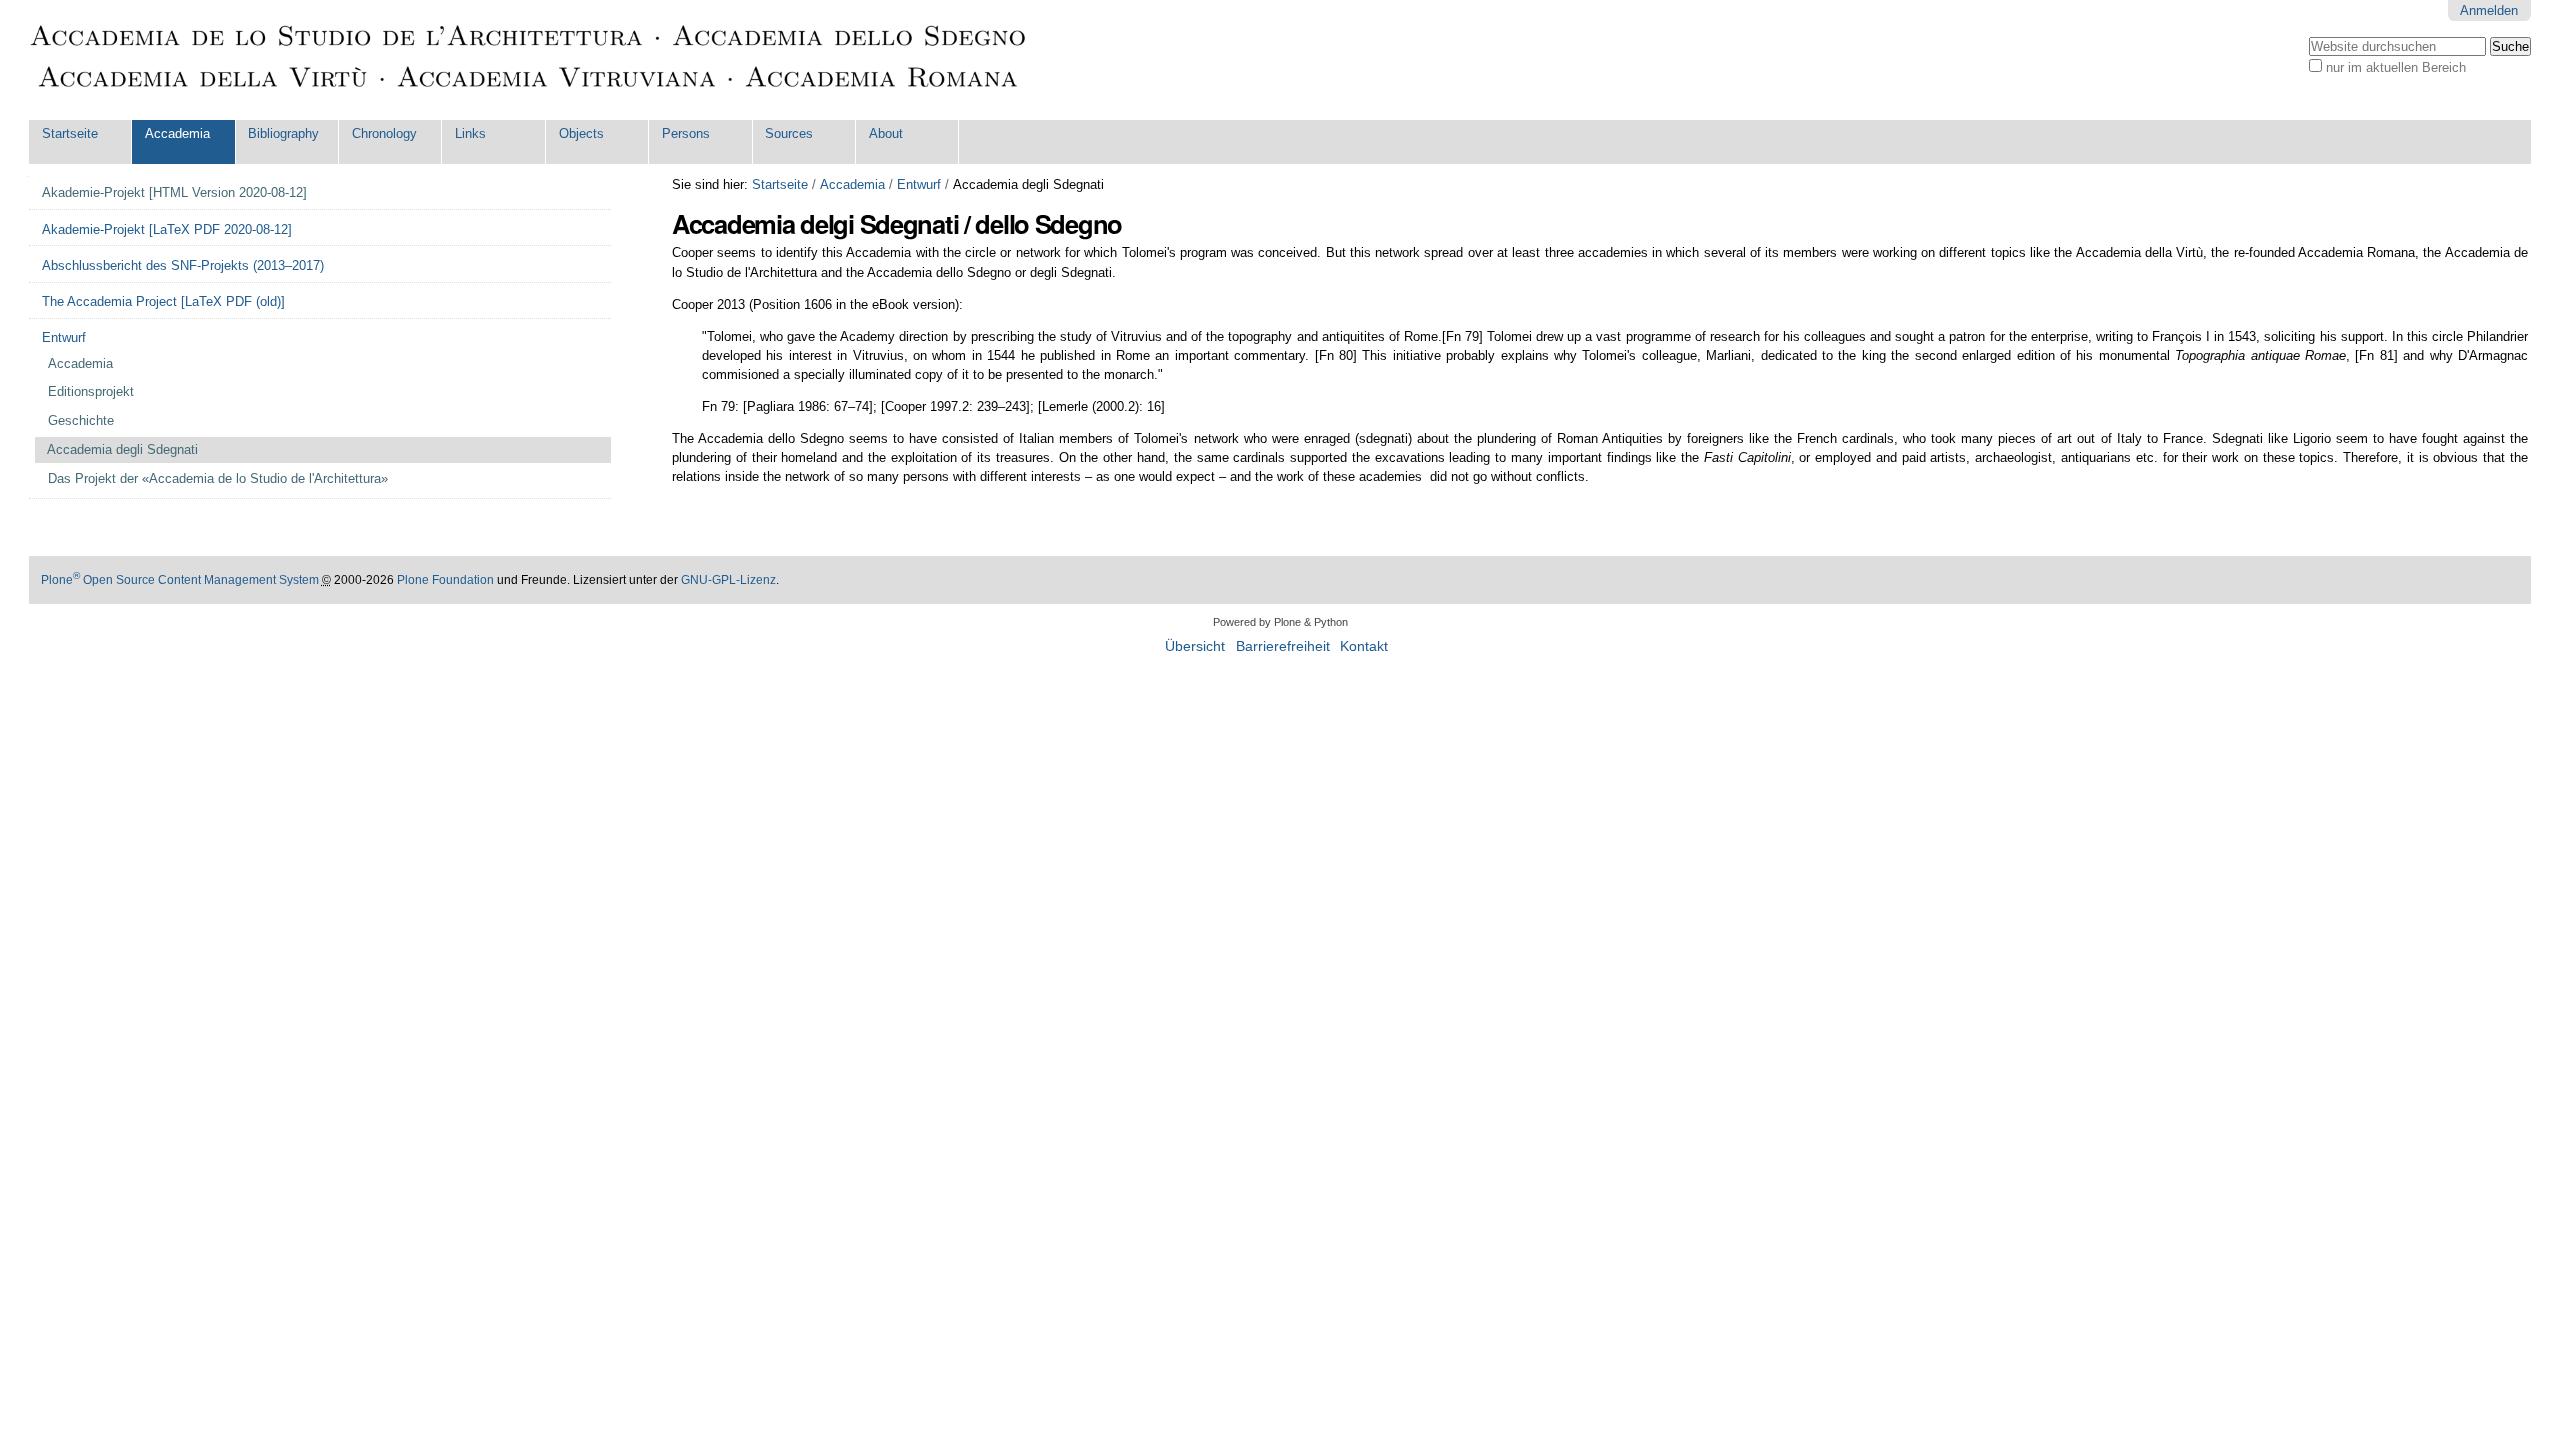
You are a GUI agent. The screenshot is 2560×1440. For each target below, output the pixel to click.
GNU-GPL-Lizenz (728, 580)
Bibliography (283, 133)
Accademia (177, 133)
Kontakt (1364, 646)
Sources (789, 133)
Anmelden (2489, 10)
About (886, 133)
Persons (686, 133)
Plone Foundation (445, 580)
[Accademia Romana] (529, 60)
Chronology (384, 133)
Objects (581, 133)
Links (470, 133)
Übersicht (1195, 646)
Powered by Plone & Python (1280, 622)
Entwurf (919, 184)
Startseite (70, 133)
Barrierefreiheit (1283, 646)
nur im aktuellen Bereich (2396, 67)
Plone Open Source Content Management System (180, 580)
